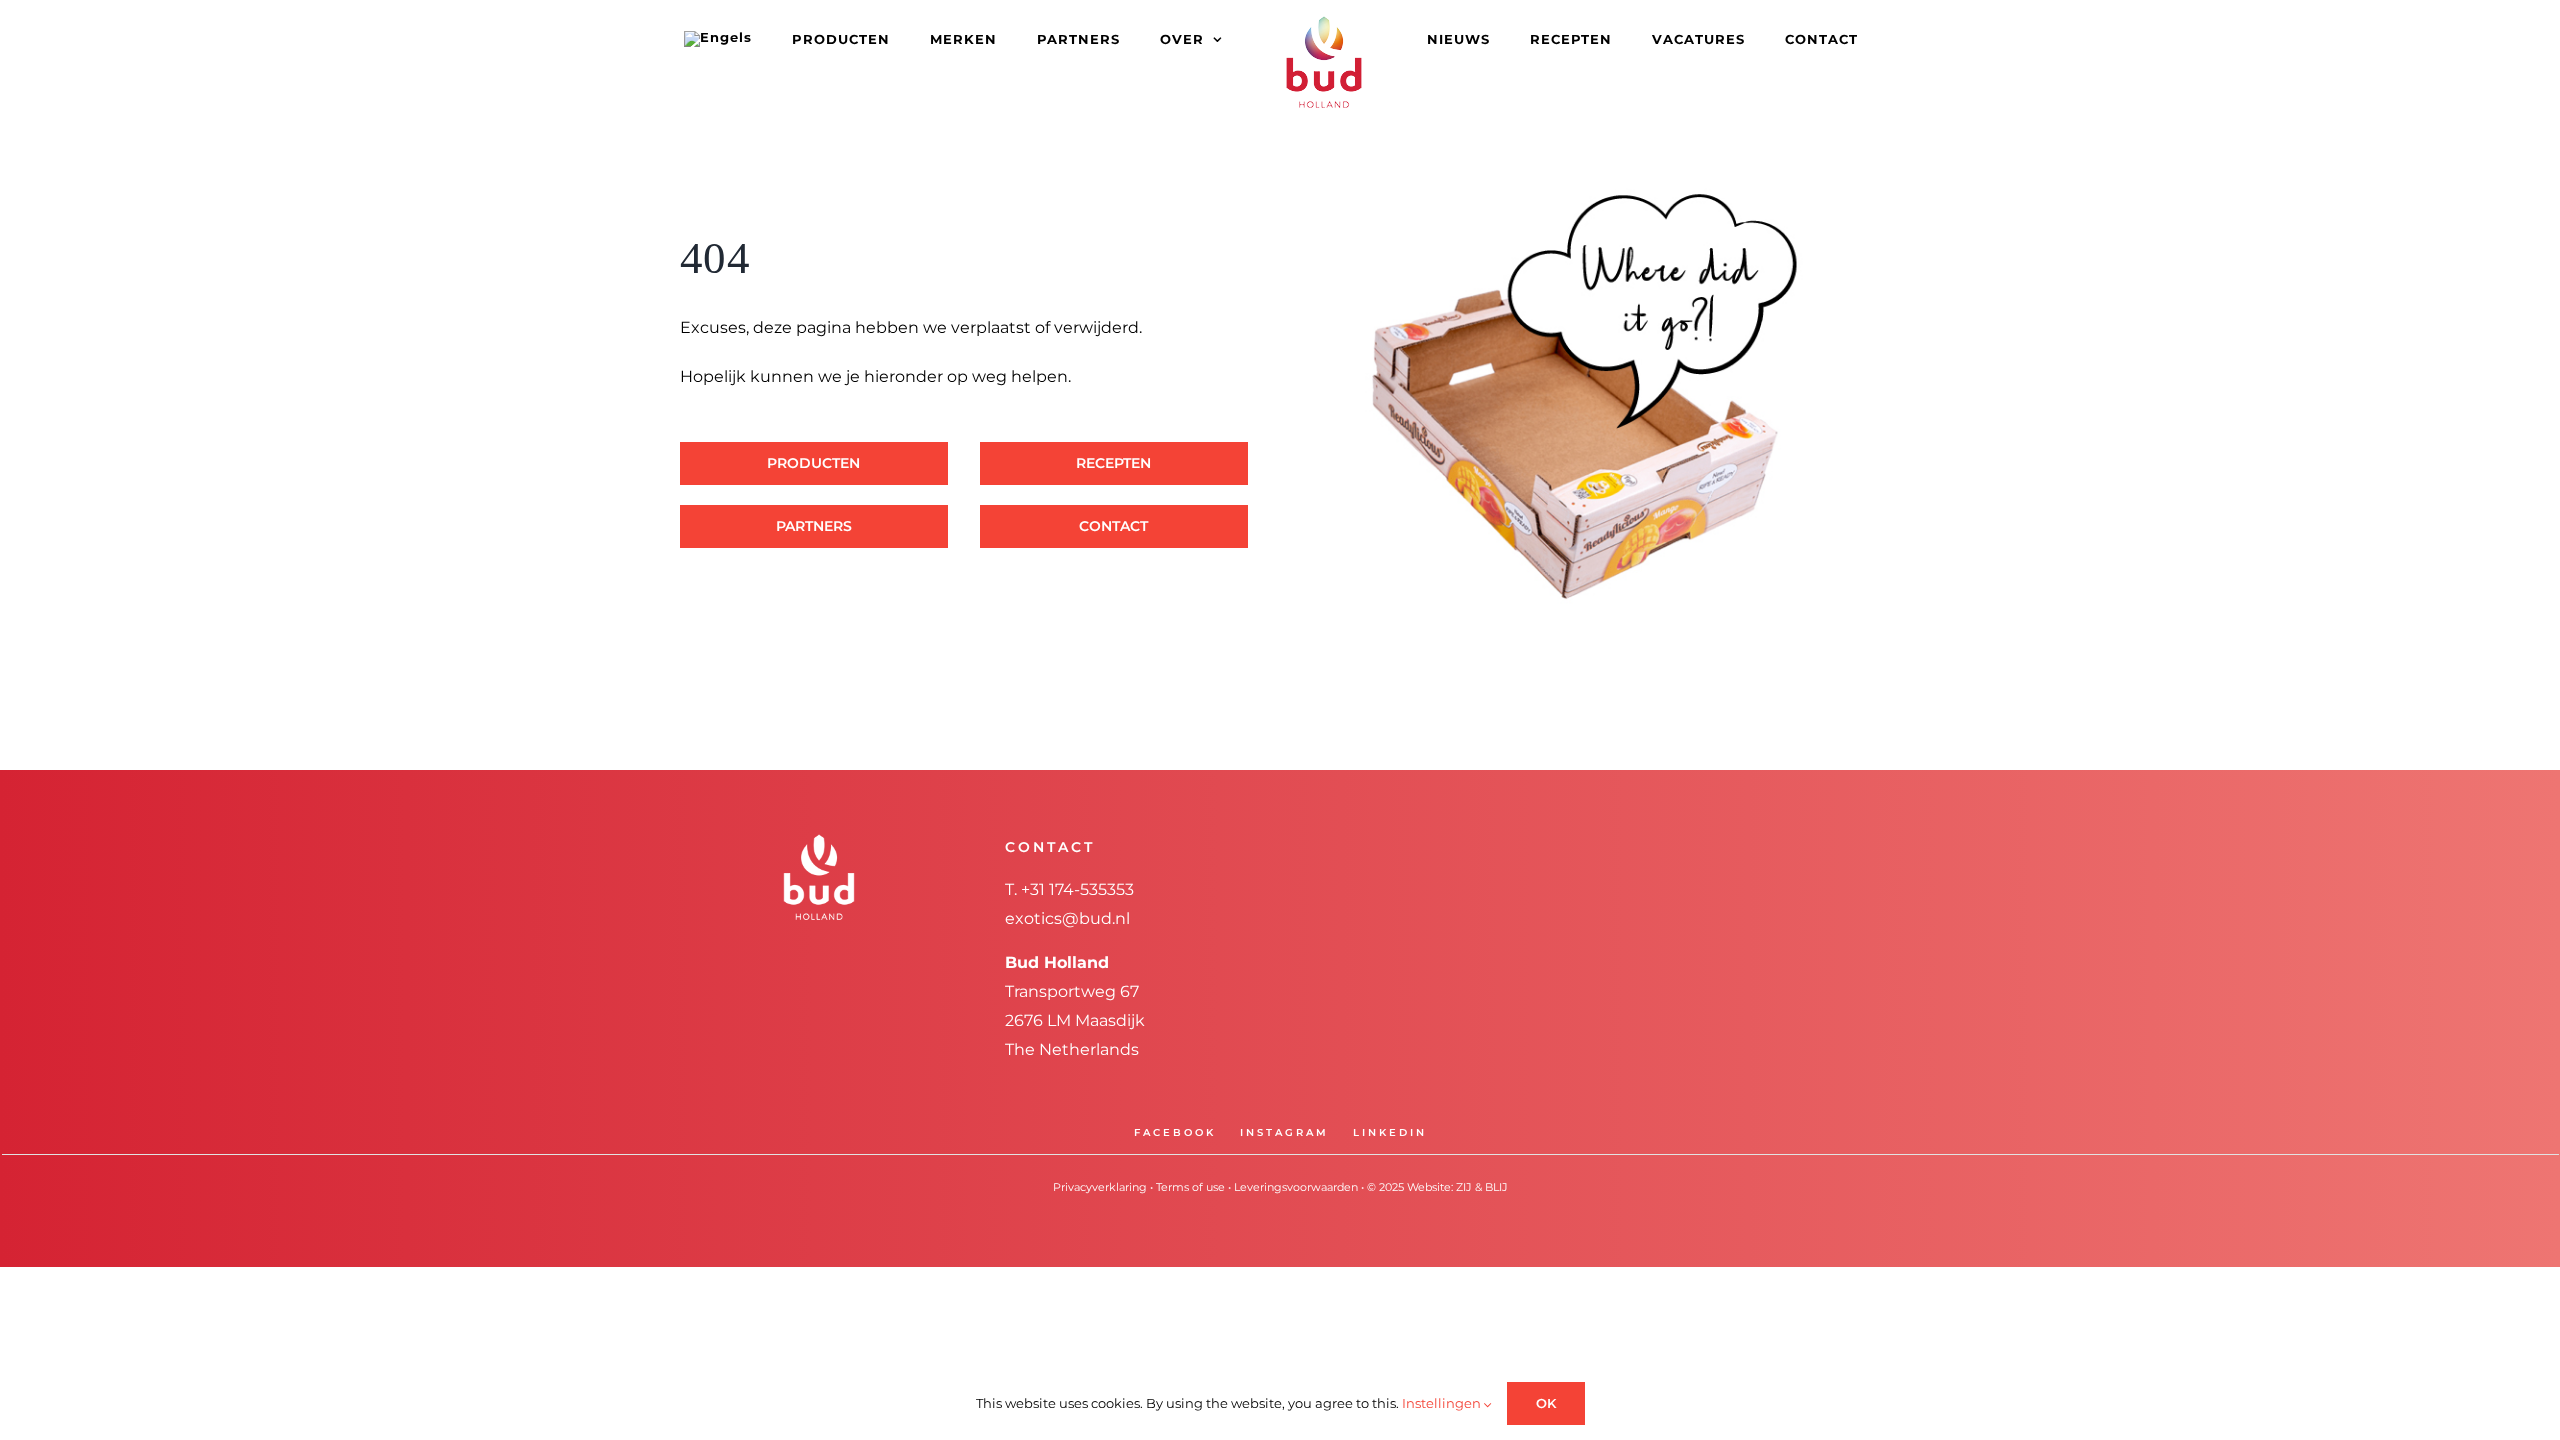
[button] (1824, 38)
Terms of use (1190, 1187)
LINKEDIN (1390, 1132)
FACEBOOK (1175, 1132)
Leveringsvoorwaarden (1296, 1187)
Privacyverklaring (1100, 1187)
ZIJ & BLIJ (1482, 1187)
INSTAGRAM (1284, 1132)
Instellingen (1443, 1403)
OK (1546, 1403)
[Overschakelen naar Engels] (773, 38)
